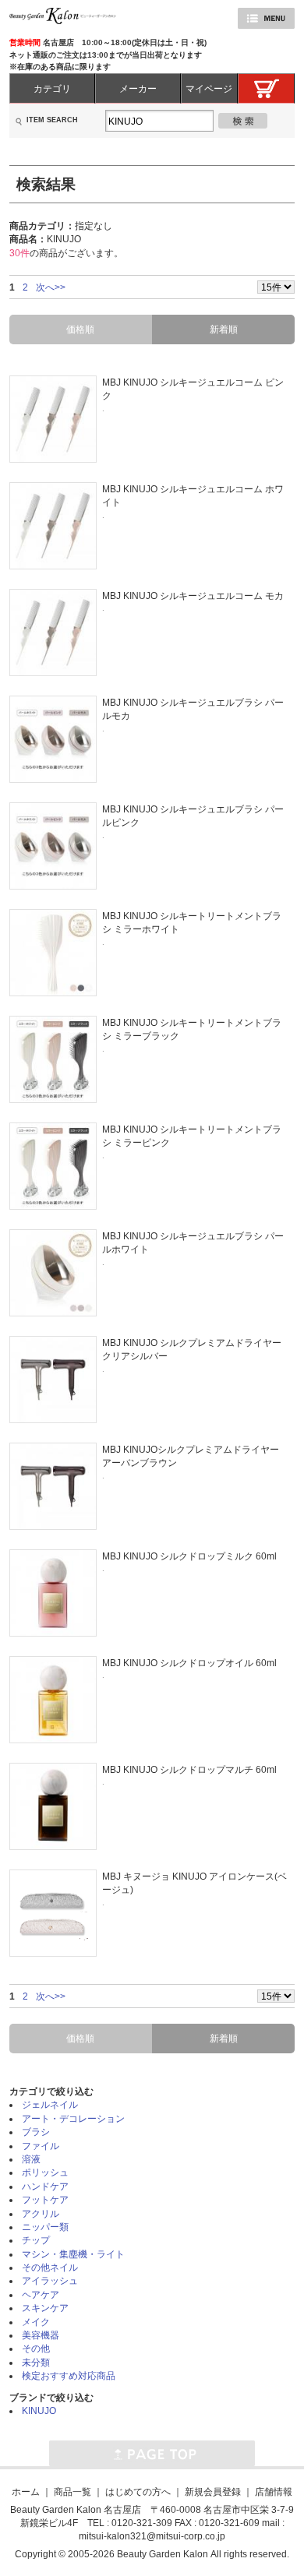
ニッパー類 (45, 2227)
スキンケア (45, 2308)
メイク (36, 2322)
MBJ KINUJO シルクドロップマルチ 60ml (189, 1769)
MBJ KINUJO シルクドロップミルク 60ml (189, 1556)
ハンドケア (45, 2186)
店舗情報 (274, 2491)
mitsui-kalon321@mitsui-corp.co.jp (152, 2536)
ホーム (26, 2491)
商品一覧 (72, 2491)
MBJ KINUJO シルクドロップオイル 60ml (189, 1663)
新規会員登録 (213, 2491)
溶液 (31, 2159)
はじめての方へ (138, 2491)
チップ (36, 2240)
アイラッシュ (50, 2280)
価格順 (80, 329)
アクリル (41, 2213)
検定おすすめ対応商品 (69, 2375)
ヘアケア (41, 2294)
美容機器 (41, 2335)
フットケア (45, 2199)
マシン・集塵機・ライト (73, 2254)
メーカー (138, 88)
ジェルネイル (50, 2104)
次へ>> (51, 287)
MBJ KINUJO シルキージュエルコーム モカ (193, 596)
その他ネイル (50, 2267)
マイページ (209, 88)
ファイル (41, 2146)
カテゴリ (52, 88)
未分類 (36, 2362)
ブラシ (36, 2132)
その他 (36, 2348)
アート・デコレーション (73, 2118)
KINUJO (39, 2410)
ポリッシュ (45, 2172)
